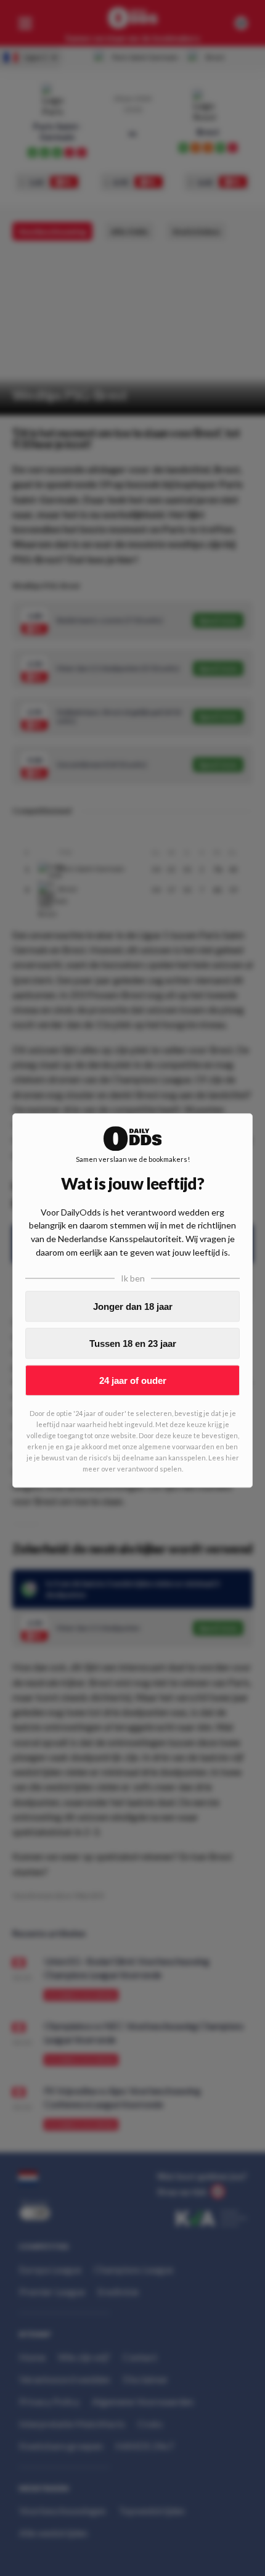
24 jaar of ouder (133, 1381)
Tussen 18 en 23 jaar (133, 1344)
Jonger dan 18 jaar (133, 1307)
